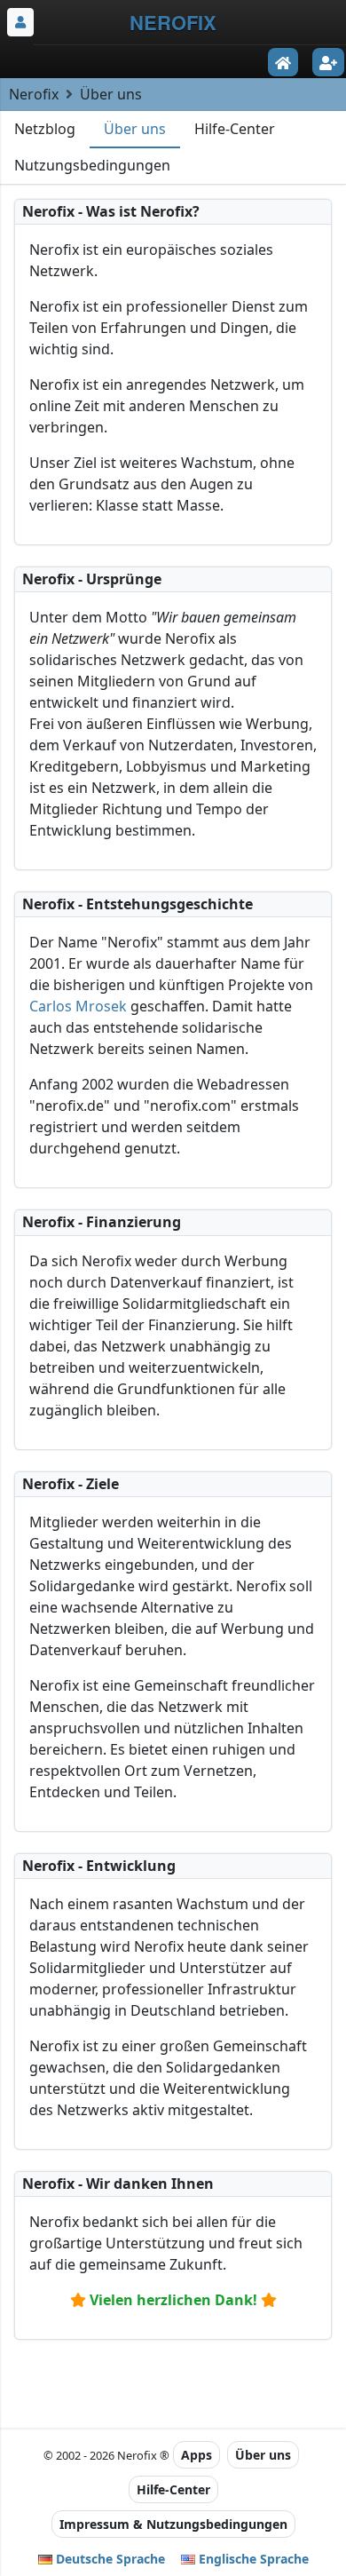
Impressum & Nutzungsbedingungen (173, 2524)
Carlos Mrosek (78, 1006)
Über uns (135, 129)
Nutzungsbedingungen (92, 165)
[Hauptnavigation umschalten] (20, 22)
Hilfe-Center (235, 129)
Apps (197, 2455)
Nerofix (34, 94)
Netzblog (45, 129)
